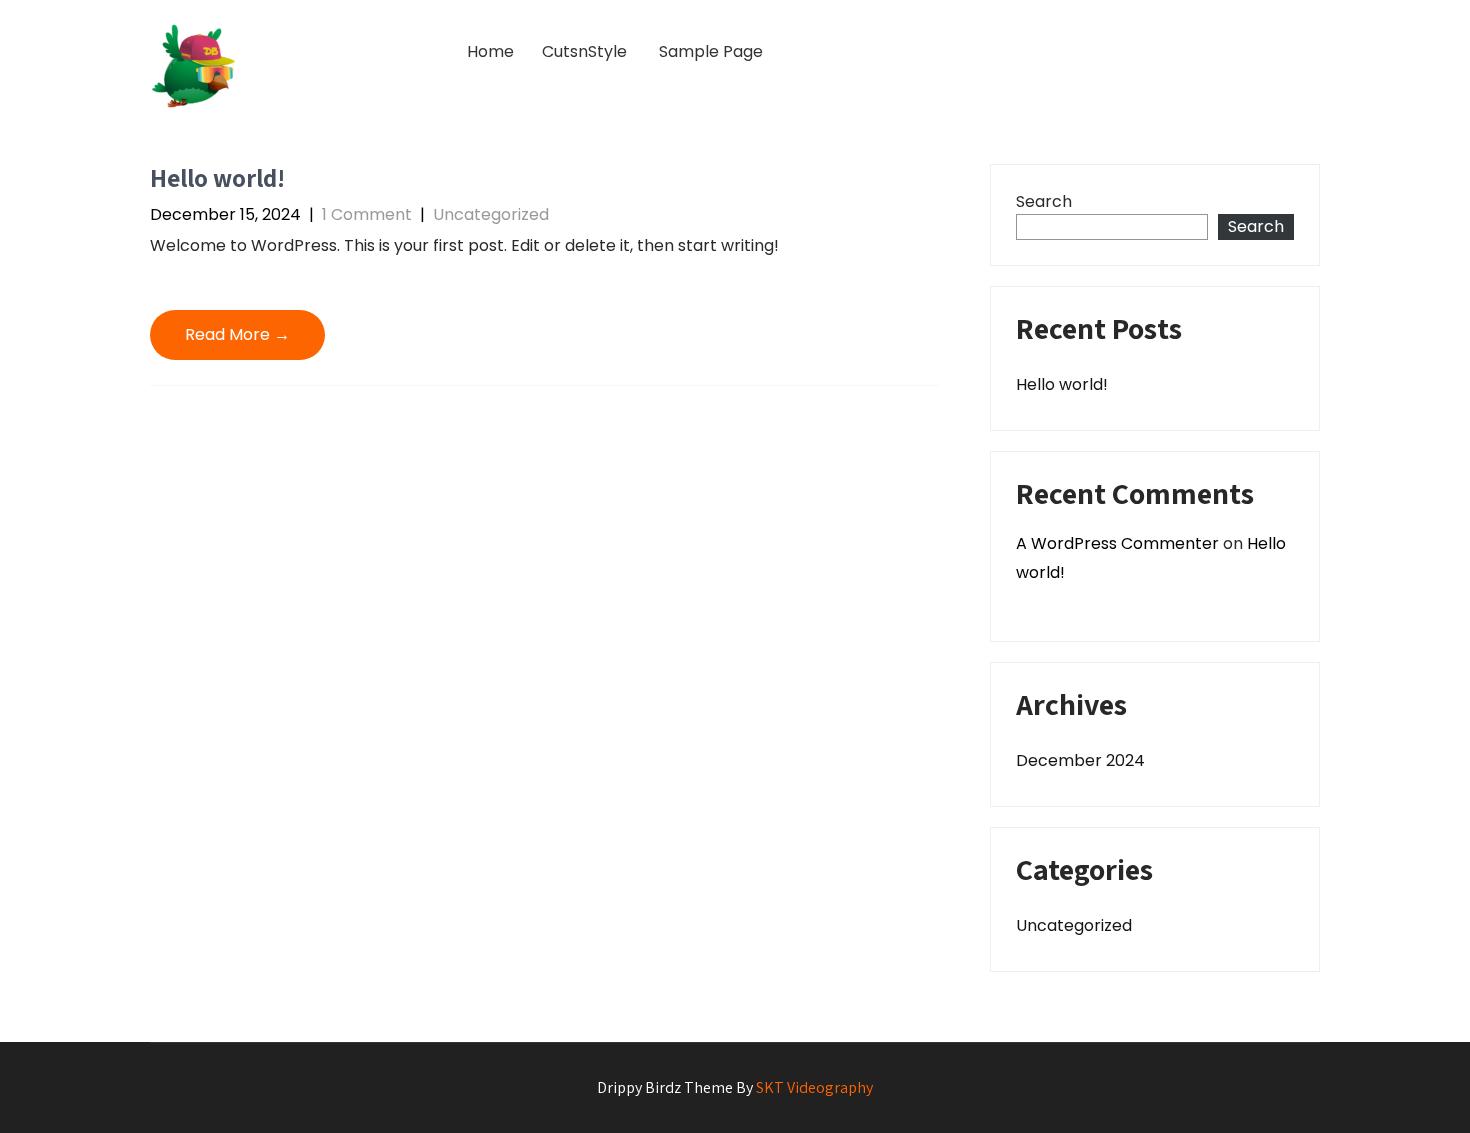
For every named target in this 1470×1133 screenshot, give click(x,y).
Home (490, 51)
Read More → (237, 334)
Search (1044, 201)
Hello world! (217, 177)
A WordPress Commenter (1117, 543)
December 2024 (1080, 760)
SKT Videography (814, 1087)
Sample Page (711, 51)
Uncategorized (491, 214)
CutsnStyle (584, 51)
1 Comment (367, 214)
